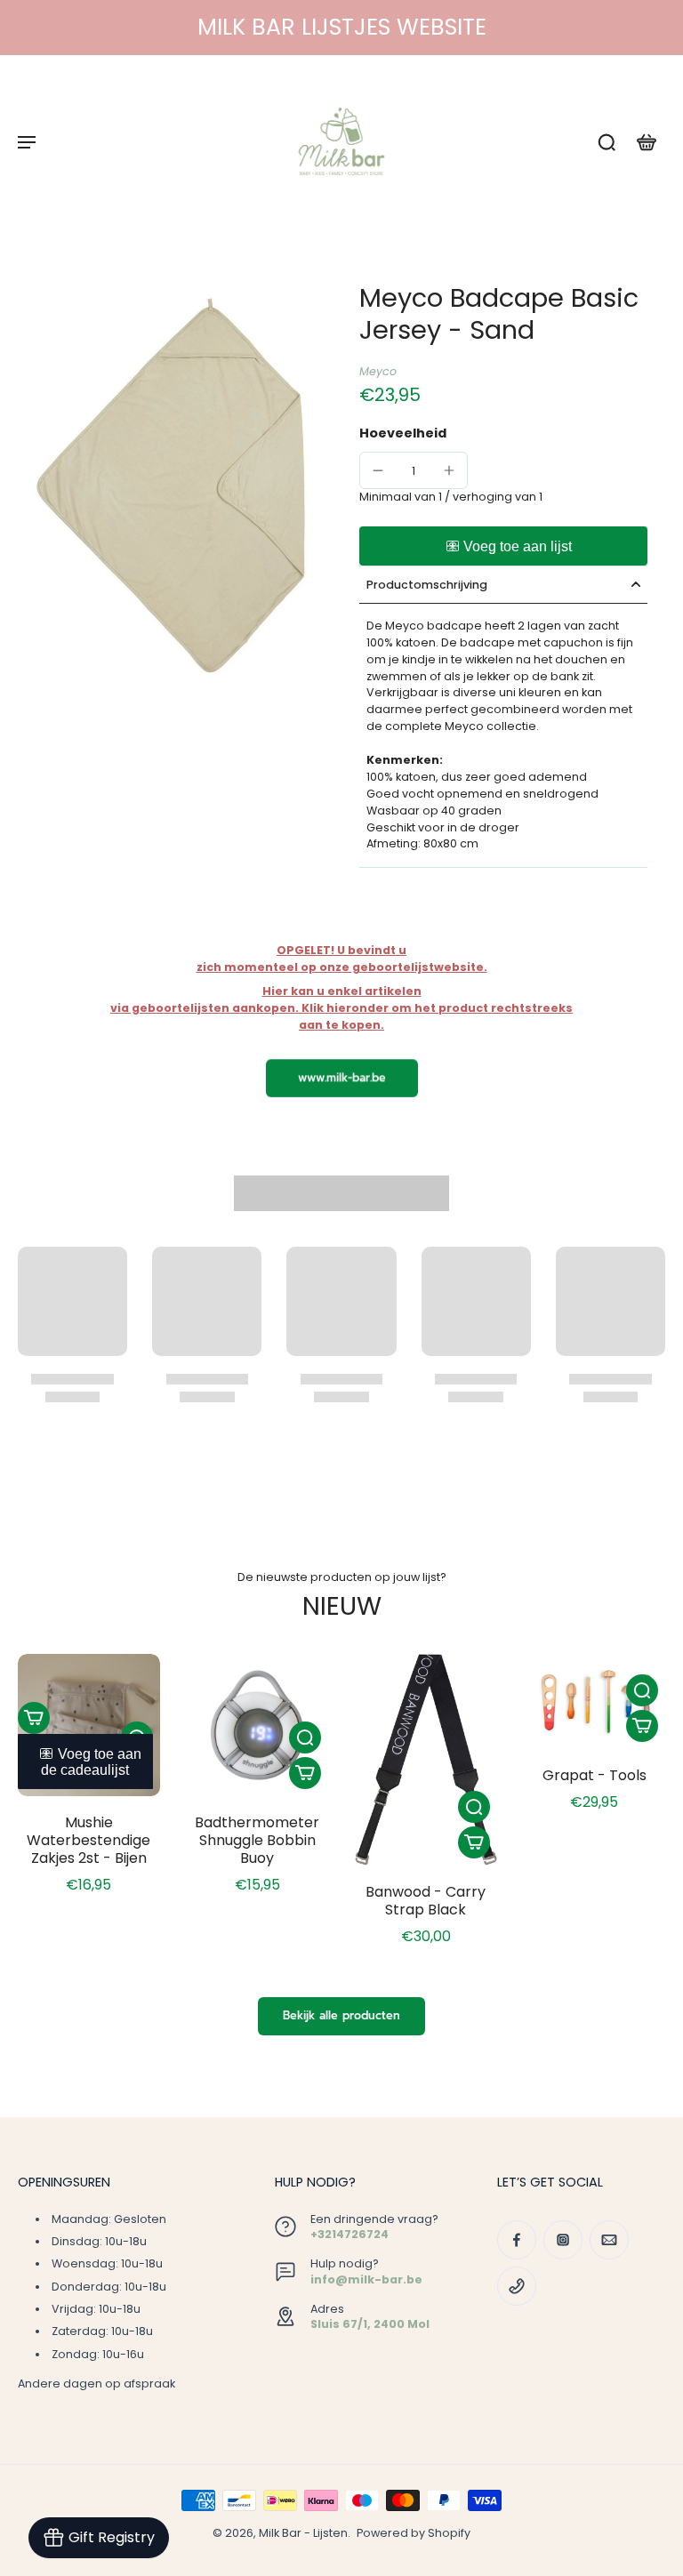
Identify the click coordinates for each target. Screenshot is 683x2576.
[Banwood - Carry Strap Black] (426, 1760)
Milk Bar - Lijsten (303, 2533)
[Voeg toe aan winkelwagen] (34, 1718)
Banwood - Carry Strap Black (426, 1901)
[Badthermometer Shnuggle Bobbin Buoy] (258, 1725)
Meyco (378, 371)
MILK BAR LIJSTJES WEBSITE (342, 27)
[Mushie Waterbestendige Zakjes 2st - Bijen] (89, 1725)
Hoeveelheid (403, 433)
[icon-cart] (646, 141)
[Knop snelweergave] (305, 1737)
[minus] (378, 470)
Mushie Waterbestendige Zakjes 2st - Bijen (88, 1840)
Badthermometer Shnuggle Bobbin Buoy (257, 1840)
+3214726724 (350, 2234)
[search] (607, 141)
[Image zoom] (171, 486)
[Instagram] (563, 2240)
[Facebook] (517, 2240)
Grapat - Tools (595, 1775)
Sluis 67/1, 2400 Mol (370, 2324)
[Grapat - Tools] (595, 1701)
